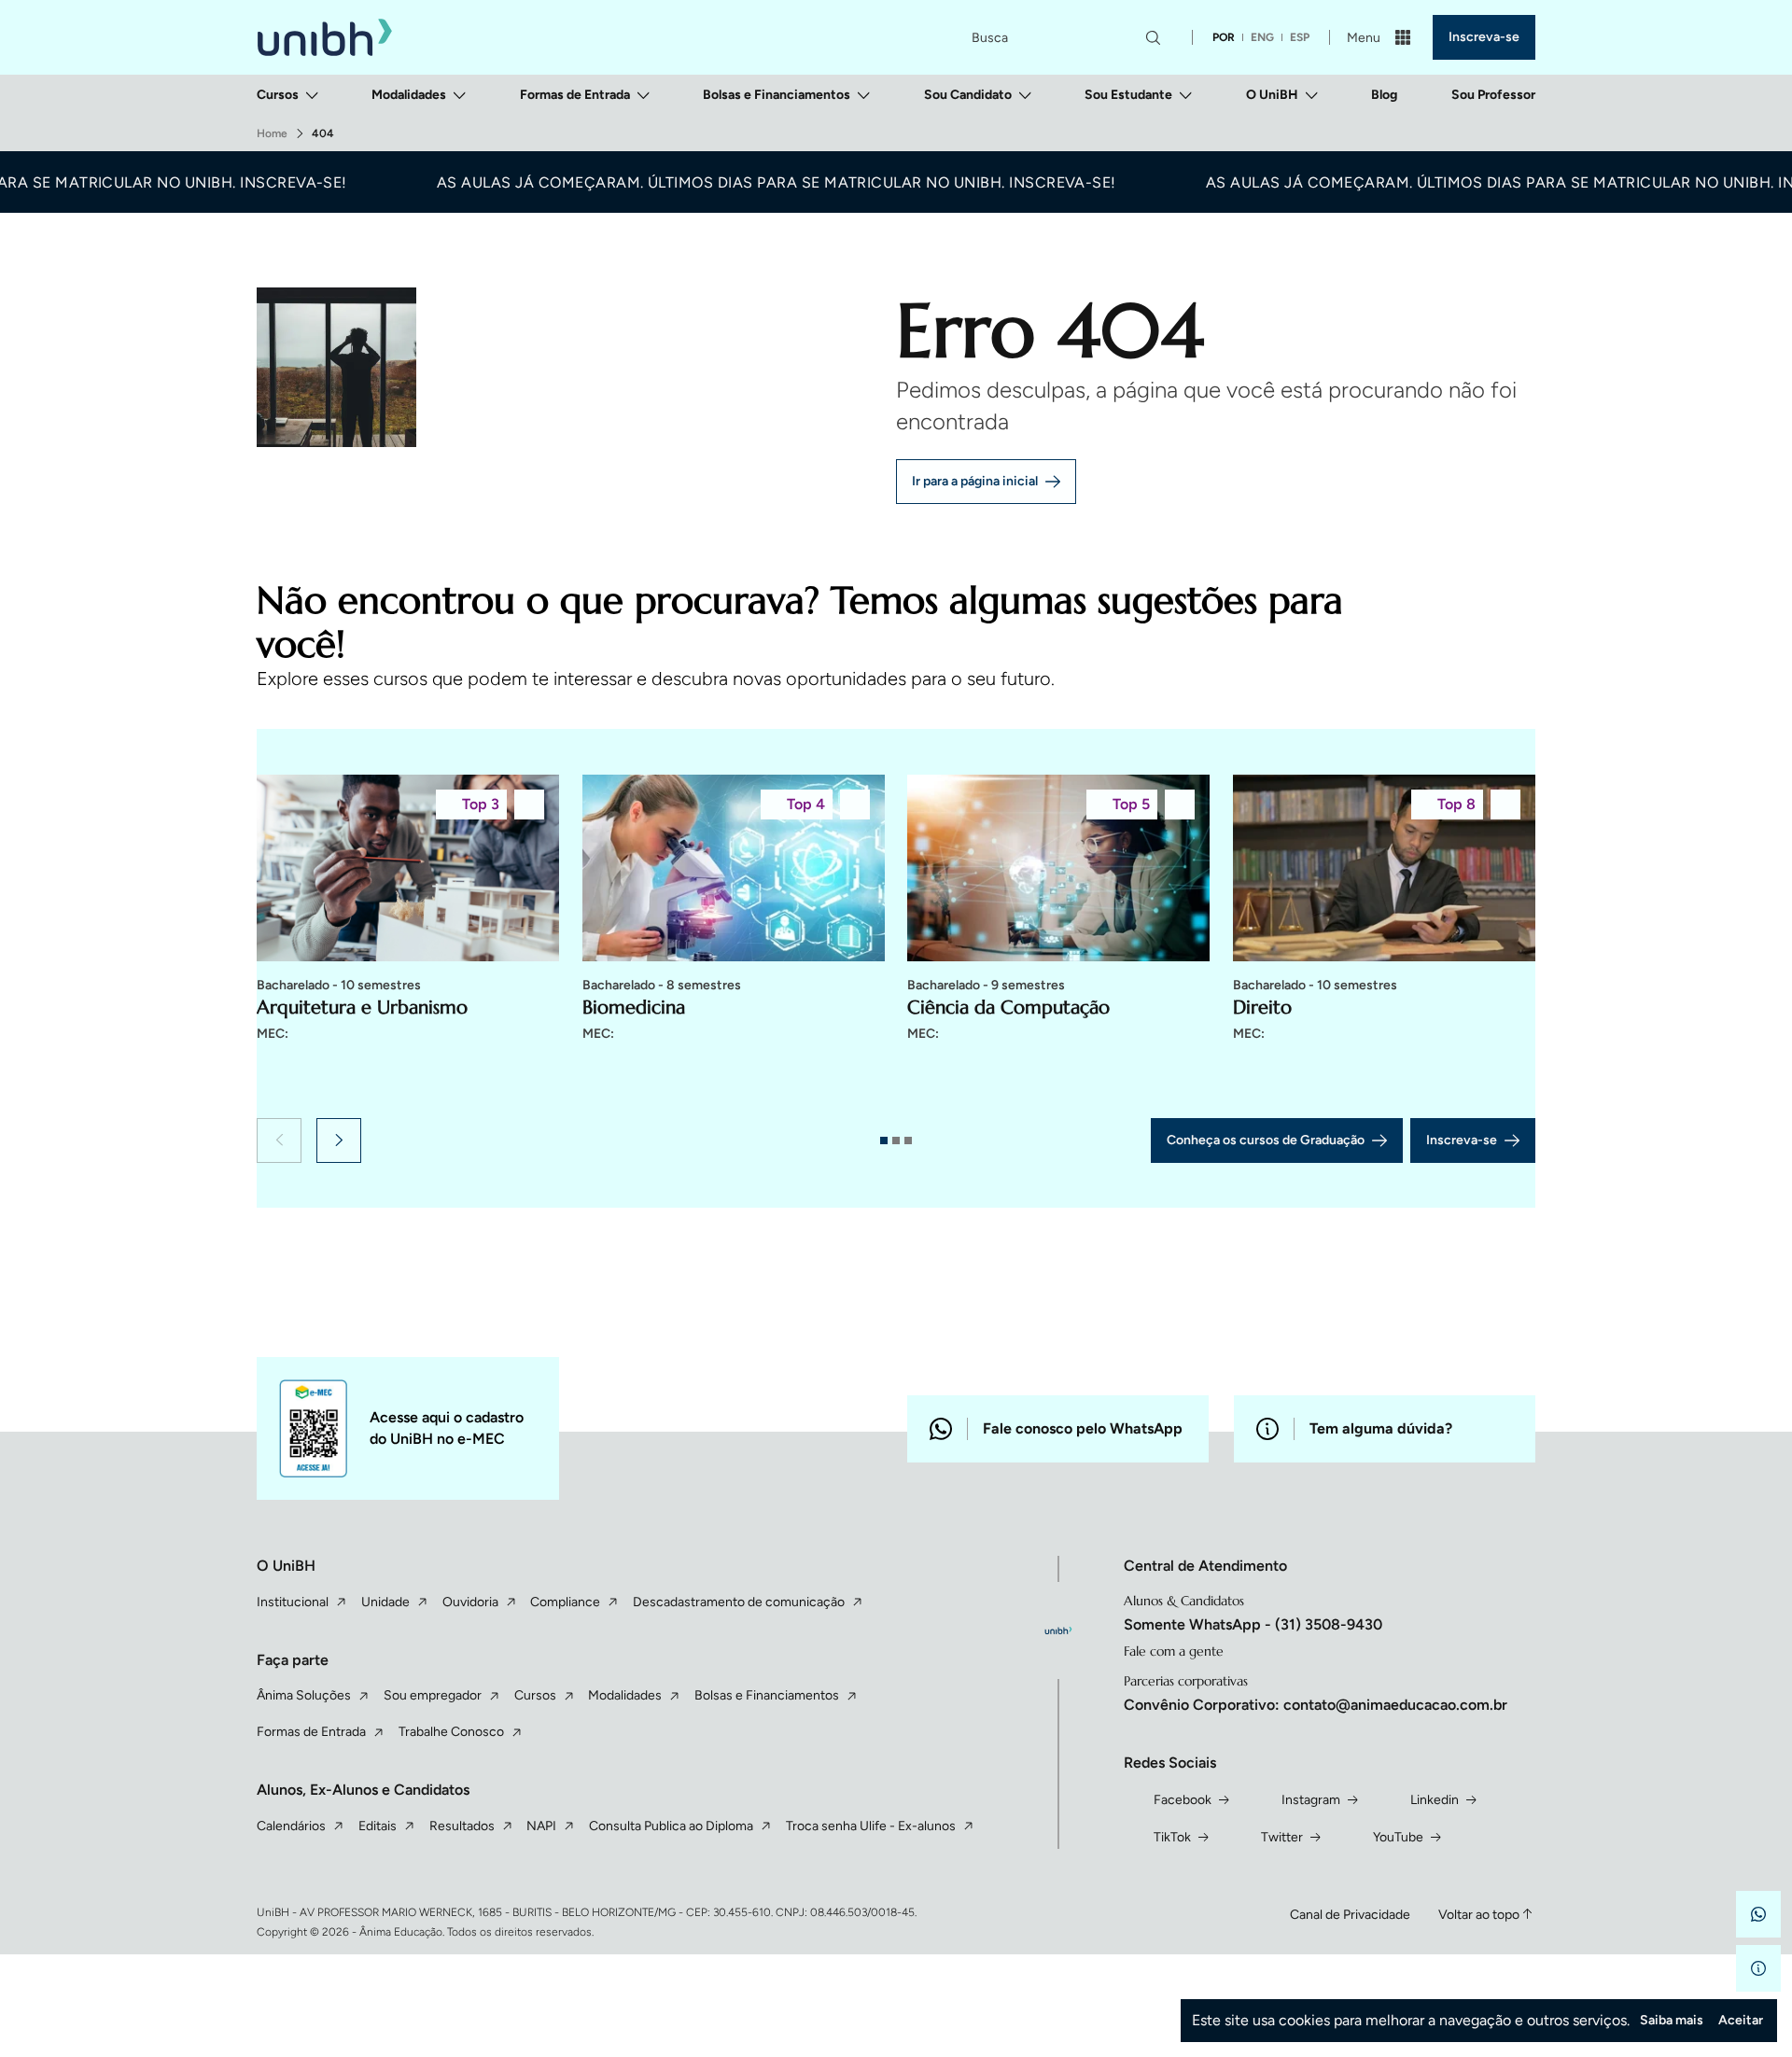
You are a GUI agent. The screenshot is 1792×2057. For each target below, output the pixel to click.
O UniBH (1272, 95)
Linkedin (1435, 1800)
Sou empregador (433, 1695)
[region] (896, 941)
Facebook (1183, 1800)
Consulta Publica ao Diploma (671, 1826)
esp (1300, 37)
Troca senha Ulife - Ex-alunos (871, 1826)
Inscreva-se (1484, 37)
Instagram (1311, 1800)
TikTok (1172, 1837)
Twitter (1282, 1837)
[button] (279, 1140)
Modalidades (409, 95)
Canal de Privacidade (1350, 1915)
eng (1262, 37)
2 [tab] (896, 1140)
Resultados (462, 1826)
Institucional (293, 1602)
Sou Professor (1493, 95)
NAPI (541, 1826)
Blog (1384, 95)
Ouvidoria (470, 1602)
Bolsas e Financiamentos (777, 95)
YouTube (1398, 1837)
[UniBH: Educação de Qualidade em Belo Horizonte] (325, 38)
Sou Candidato (968, 95)
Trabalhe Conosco (451, 1732)
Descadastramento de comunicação (739, 1602)
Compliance (565, 1602)
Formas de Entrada (575, 95)
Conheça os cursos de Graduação (1266, 1140)
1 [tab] (884, 1140)
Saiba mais (1672, 2020)
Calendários (291, 1826)
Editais (378, 1826)
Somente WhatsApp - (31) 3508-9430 (1253, 1624)
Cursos (278, 95)
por (1224, 37)
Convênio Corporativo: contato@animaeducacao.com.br (1316, 1705)
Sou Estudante (1128, 95)
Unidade (385, 1602)
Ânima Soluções (304, 1695)
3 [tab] (908, 1140)
